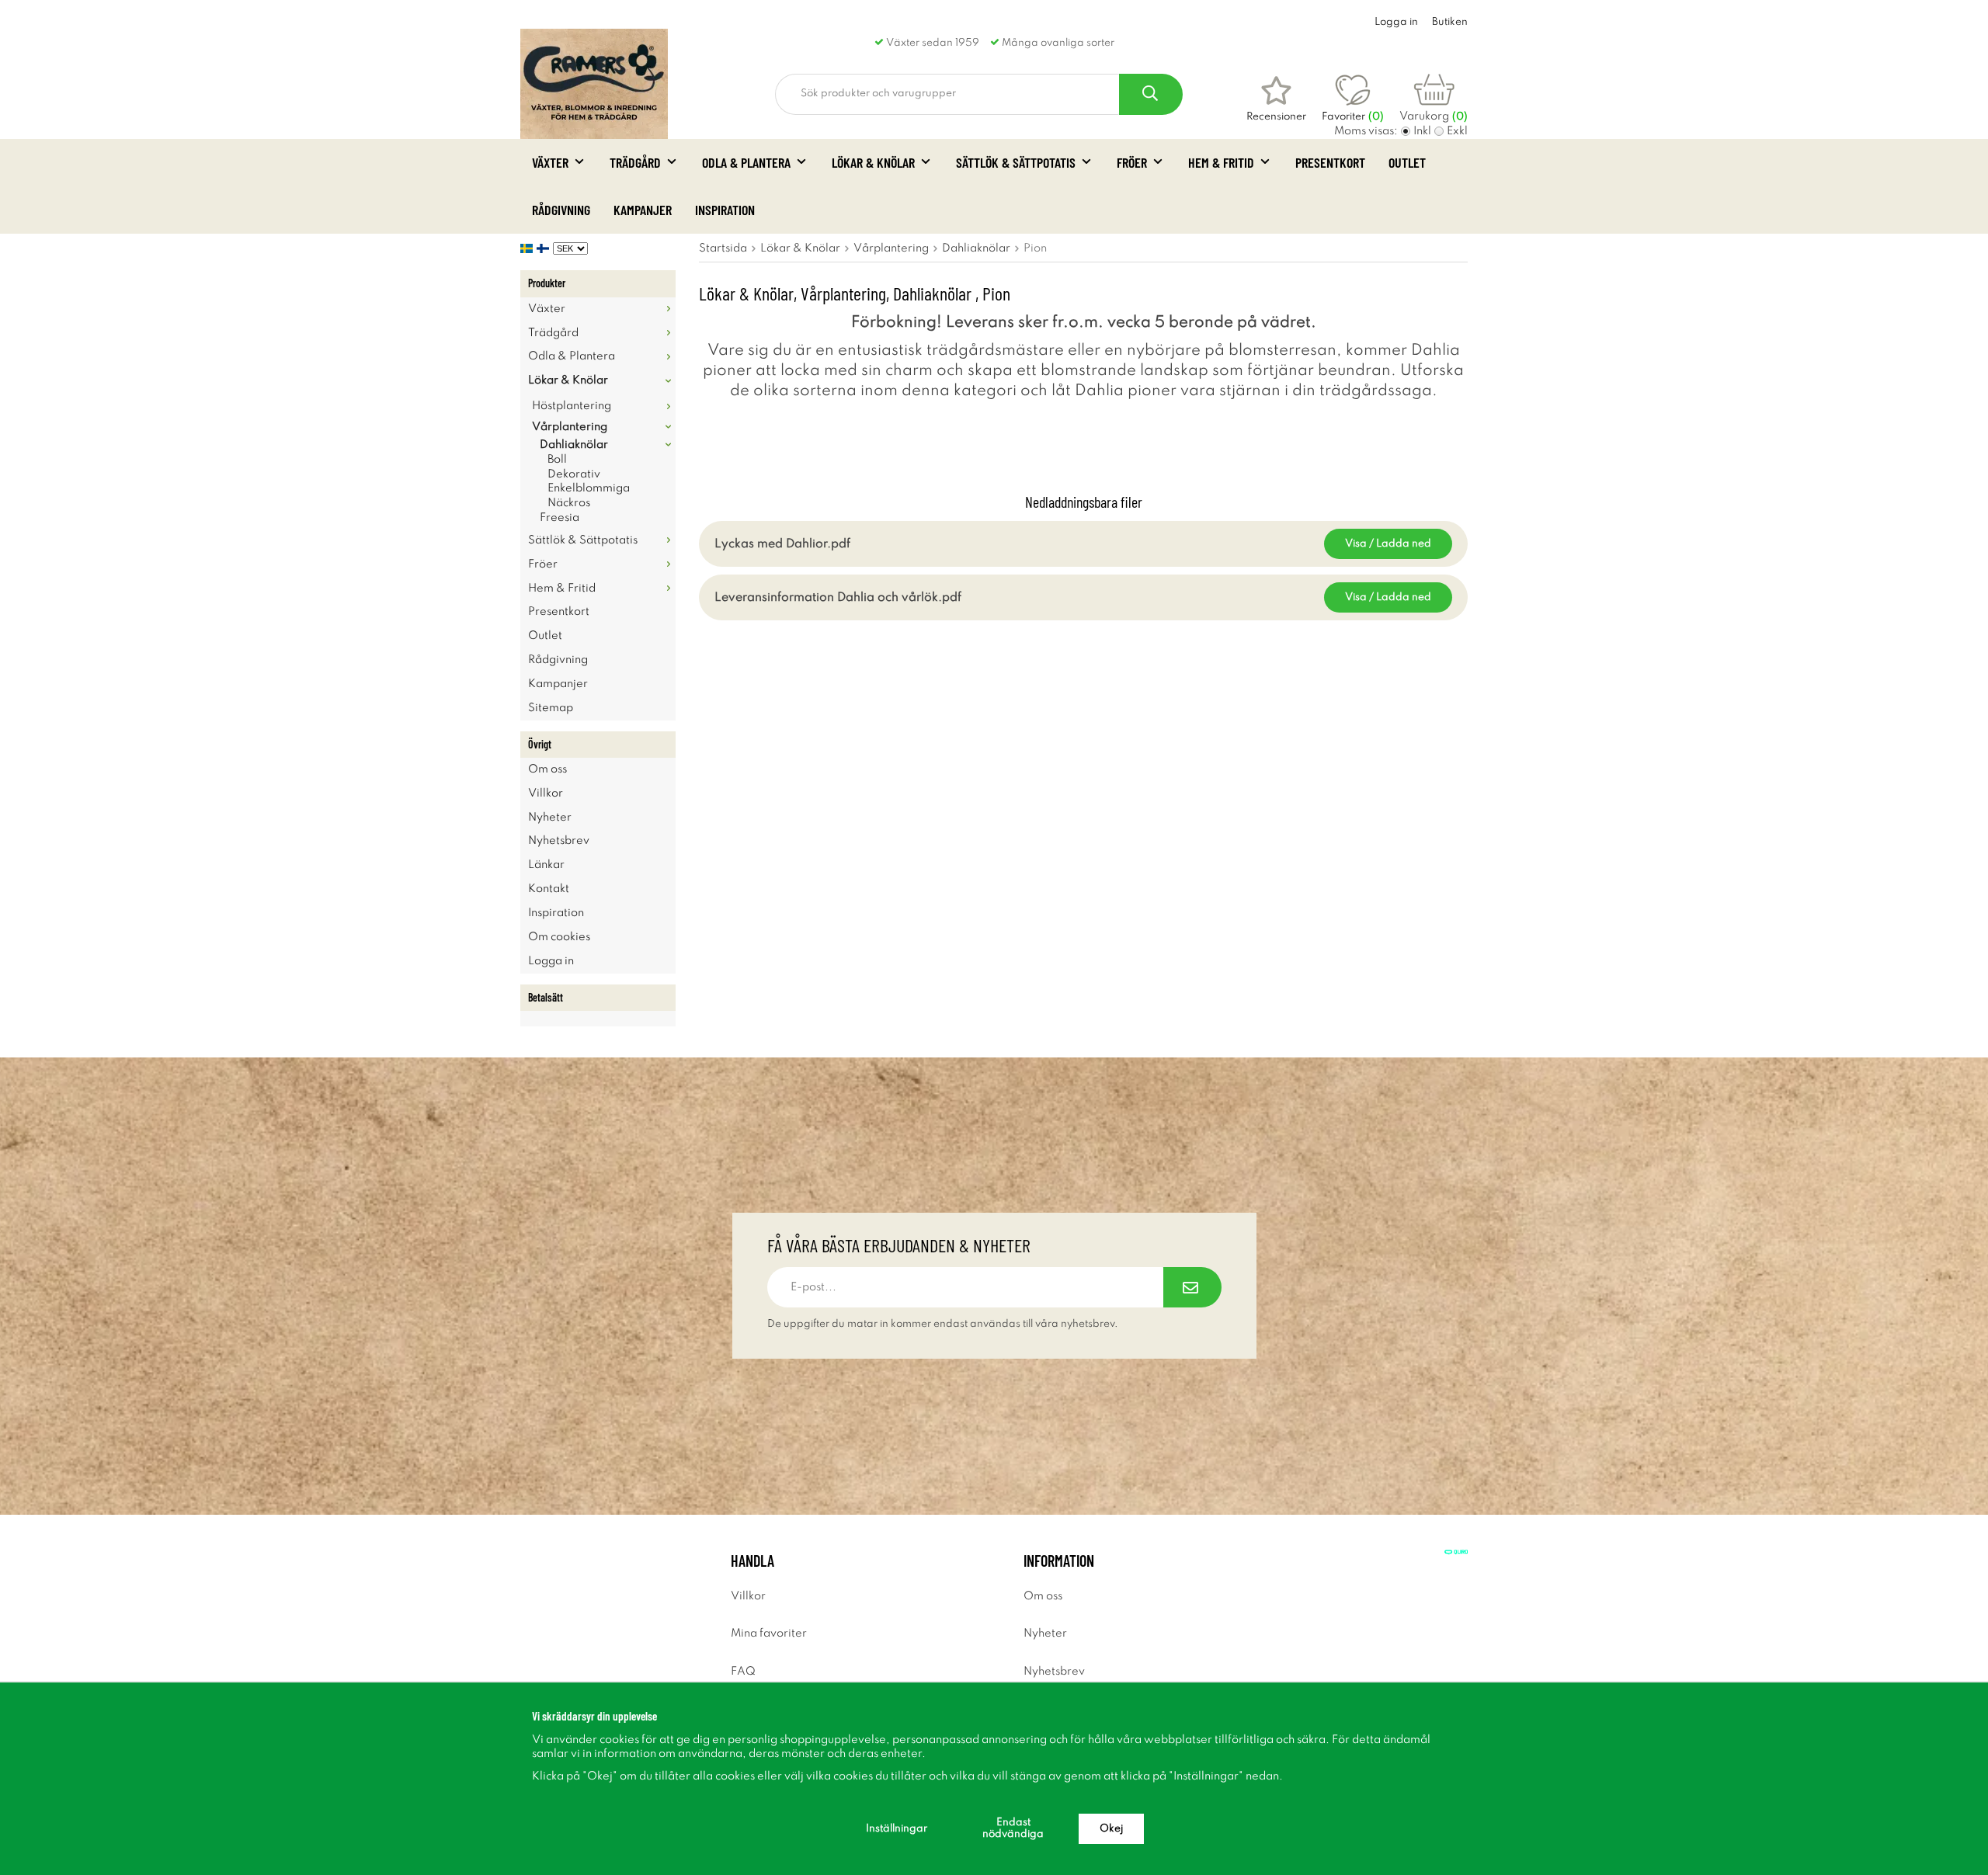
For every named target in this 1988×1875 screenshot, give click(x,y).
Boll (557, 460)
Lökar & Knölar (873, 162)
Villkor (546, 793)
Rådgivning (561, 210)
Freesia (560, 518)
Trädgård (635, 162)
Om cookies (559, 937)
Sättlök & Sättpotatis (1016, 162)
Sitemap (551, 708)
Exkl (1457, 131)
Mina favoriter (769, 1634)
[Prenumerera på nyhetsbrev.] (1192, 1287)
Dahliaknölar (574, 445)
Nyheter (550, 818)
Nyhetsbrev (559, 841)
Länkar (546, 865)
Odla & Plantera (746, 162)
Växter (550, 162)
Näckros (569, 503)
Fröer (1132, 162)
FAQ (743, 1672)
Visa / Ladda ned (1388, 544)
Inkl (1422, 131)
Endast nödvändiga (1013, 1828)
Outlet (1407, 162)
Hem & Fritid (1221, 162)
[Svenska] (528, 248)
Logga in (1396, 22)
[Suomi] (545, 248)
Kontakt (549, 889)
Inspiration (725, 210)
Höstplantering (572, 406)
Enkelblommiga (589, 488)
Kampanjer (643, 210)
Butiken (1450, 22)
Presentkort (1330, 162)
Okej (1111, 1829)
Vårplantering (570, 427)
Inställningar (897, 1829)
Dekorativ (574, 474)
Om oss (547, 769)
